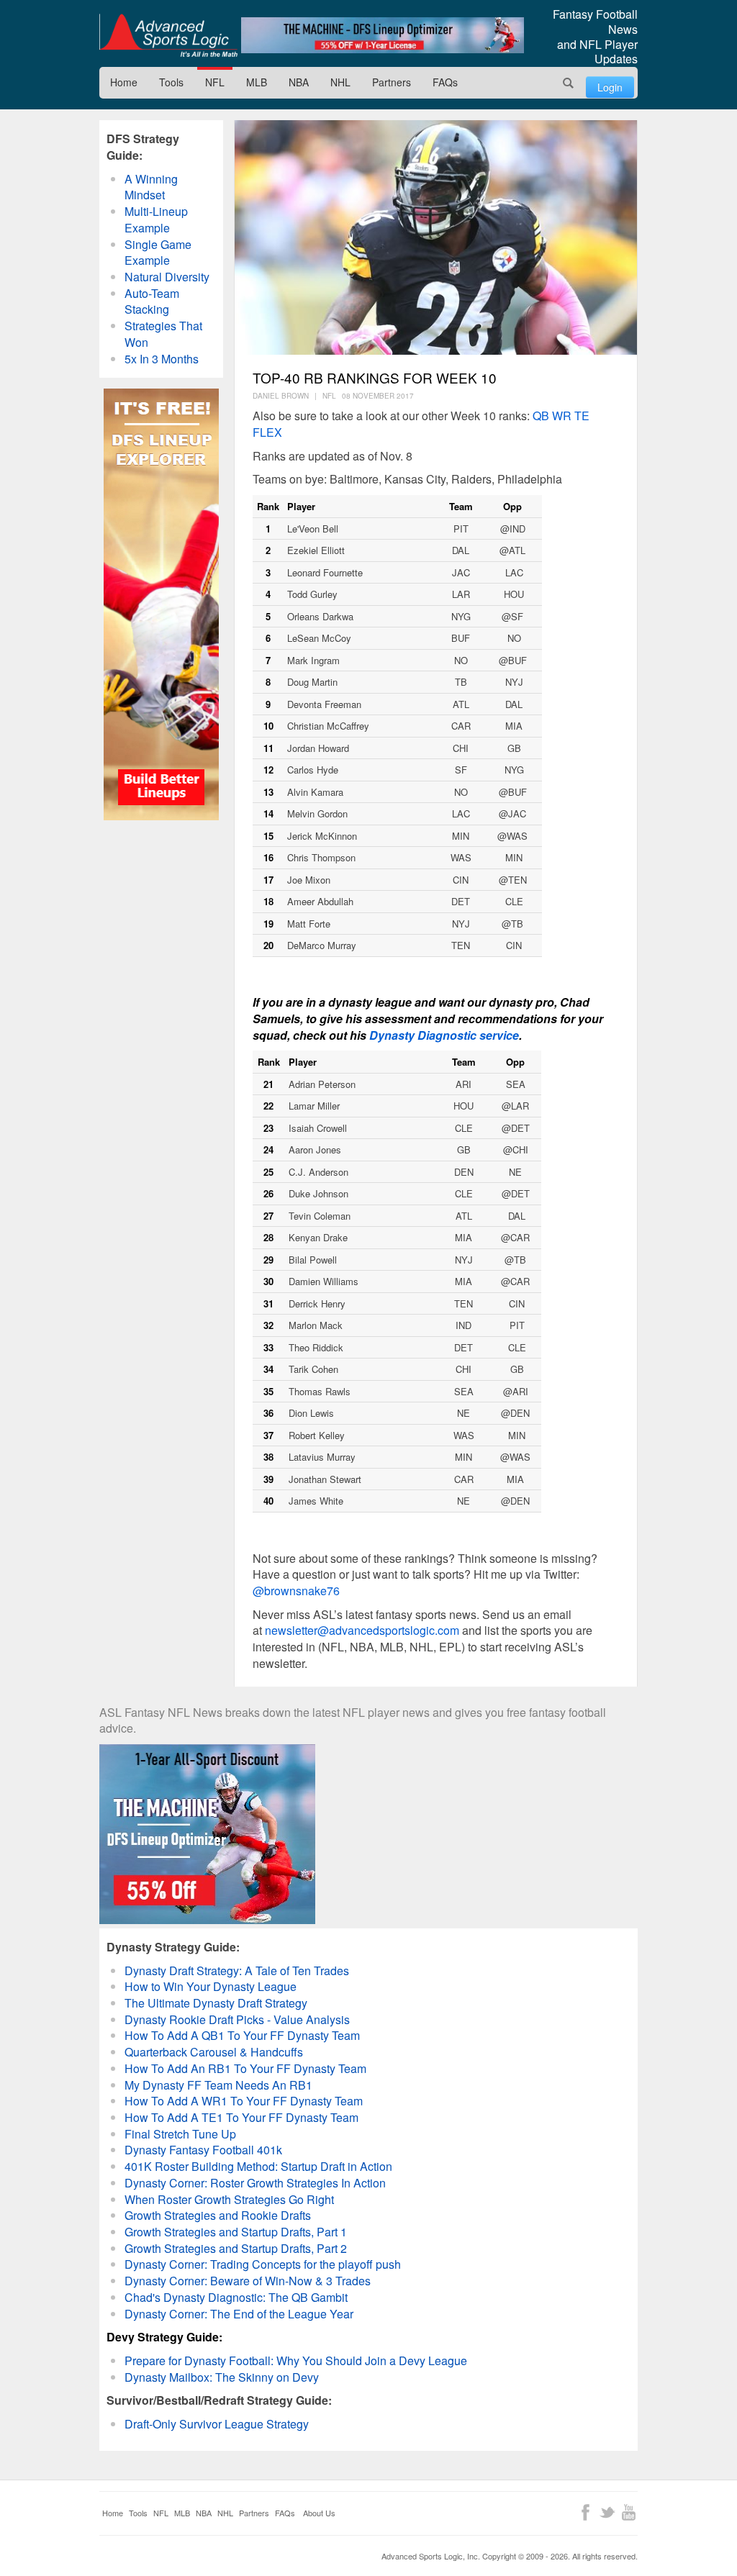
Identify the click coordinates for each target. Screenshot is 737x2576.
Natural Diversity (167, 277)
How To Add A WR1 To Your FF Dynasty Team (244, 2101)
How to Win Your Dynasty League (211, 1986)
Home (124, 82)
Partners (392, 82)
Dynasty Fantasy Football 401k (203, 2150)
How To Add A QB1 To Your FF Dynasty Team (242, 2035)
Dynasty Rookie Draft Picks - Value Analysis (237, 2019)
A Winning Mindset (151, 187)
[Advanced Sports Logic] (168, 35)
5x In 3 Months (162, 359)
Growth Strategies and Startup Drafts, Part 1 (236, 2232)
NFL (215, 82)
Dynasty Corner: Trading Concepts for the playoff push (263, 2264)
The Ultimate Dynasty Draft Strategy (216, 2003)
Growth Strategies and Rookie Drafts (218, 2215)
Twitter (607, 2512)
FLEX (267, 432)
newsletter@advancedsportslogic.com (362, 1630)
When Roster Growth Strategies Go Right (229, 2199)
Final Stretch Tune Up (180, 2134)
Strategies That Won (163, 334)
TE (582, 416)
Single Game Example (158, 253)
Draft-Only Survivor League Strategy (217, 2424)
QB (541, 416)
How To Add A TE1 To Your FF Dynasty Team (241, 2117)
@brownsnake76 (296, 1591)
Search (569, 83)
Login (610, 87)
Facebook (585, 2512)
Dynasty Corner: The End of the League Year (239, 2314)
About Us (319, 2513)
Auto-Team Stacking (152, 301)
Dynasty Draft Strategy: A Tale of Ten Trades (237, 1970)
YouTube (629, 2512)
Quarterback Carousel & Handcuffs (214, 2052)
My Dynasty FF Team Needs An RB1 (218, 2085)
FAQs (445, 82)
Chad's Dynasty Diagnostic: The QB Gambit (236, 2297)
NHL (340, 82)
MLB (257, 82)
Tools (171, 82)
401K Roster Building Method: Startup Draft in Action (258, 2166)
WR (563, 416)
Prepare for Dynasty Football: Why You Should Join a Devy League (296, 2360)
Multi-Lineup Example (156, 219)
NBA (299, 82)
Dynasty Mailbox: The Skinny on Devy (222, 2377)
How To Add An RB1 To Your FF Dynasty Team (245, 2068)
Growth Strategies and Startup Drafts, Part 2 (236, 2248)
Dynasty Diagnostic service (444, 1035)
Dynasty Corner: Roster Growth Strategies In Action (255, 2183)
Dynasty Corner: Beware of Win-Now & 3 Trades (248, 2281)
